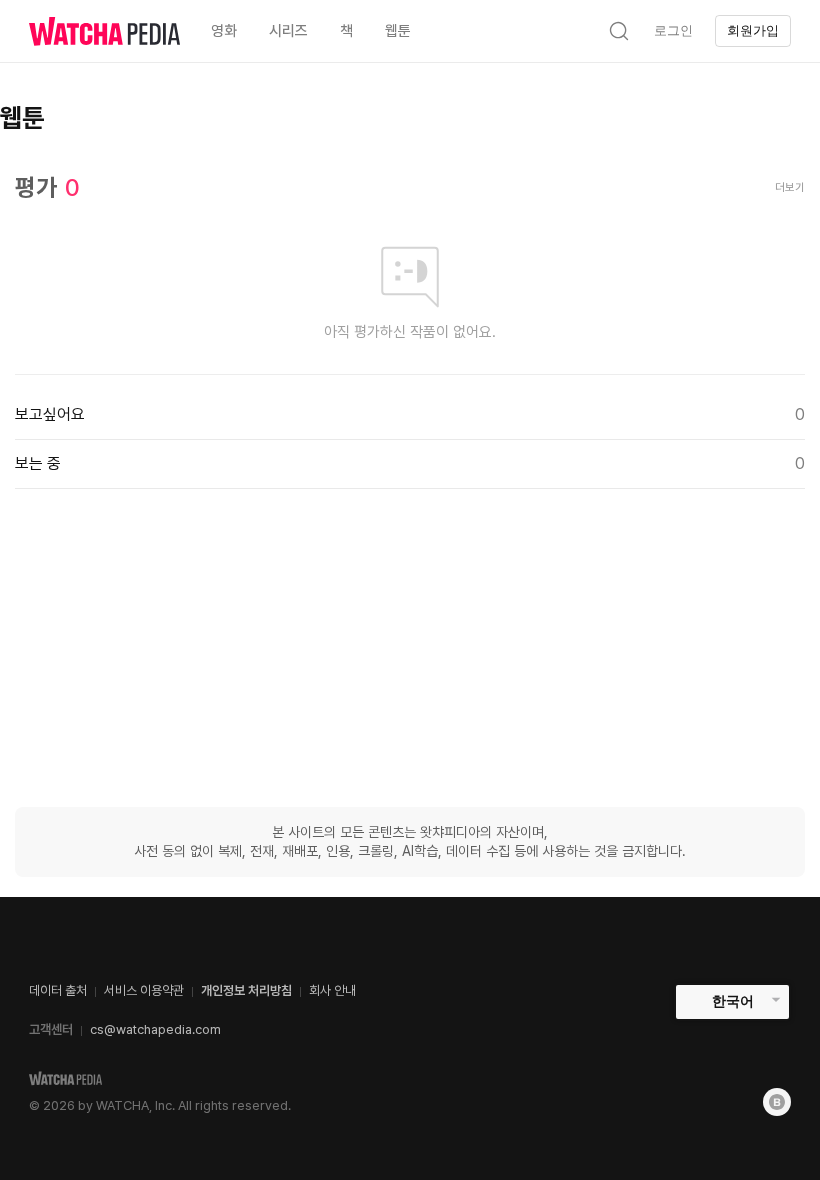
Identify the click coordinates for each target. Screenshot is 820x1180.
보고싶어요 (410, 414)
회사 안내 (332, 990)
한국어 (733, 1001)
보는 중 (410, 463)
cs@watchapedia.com (155, 1029)
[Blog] (777, 1102)
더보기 (790, 187)
